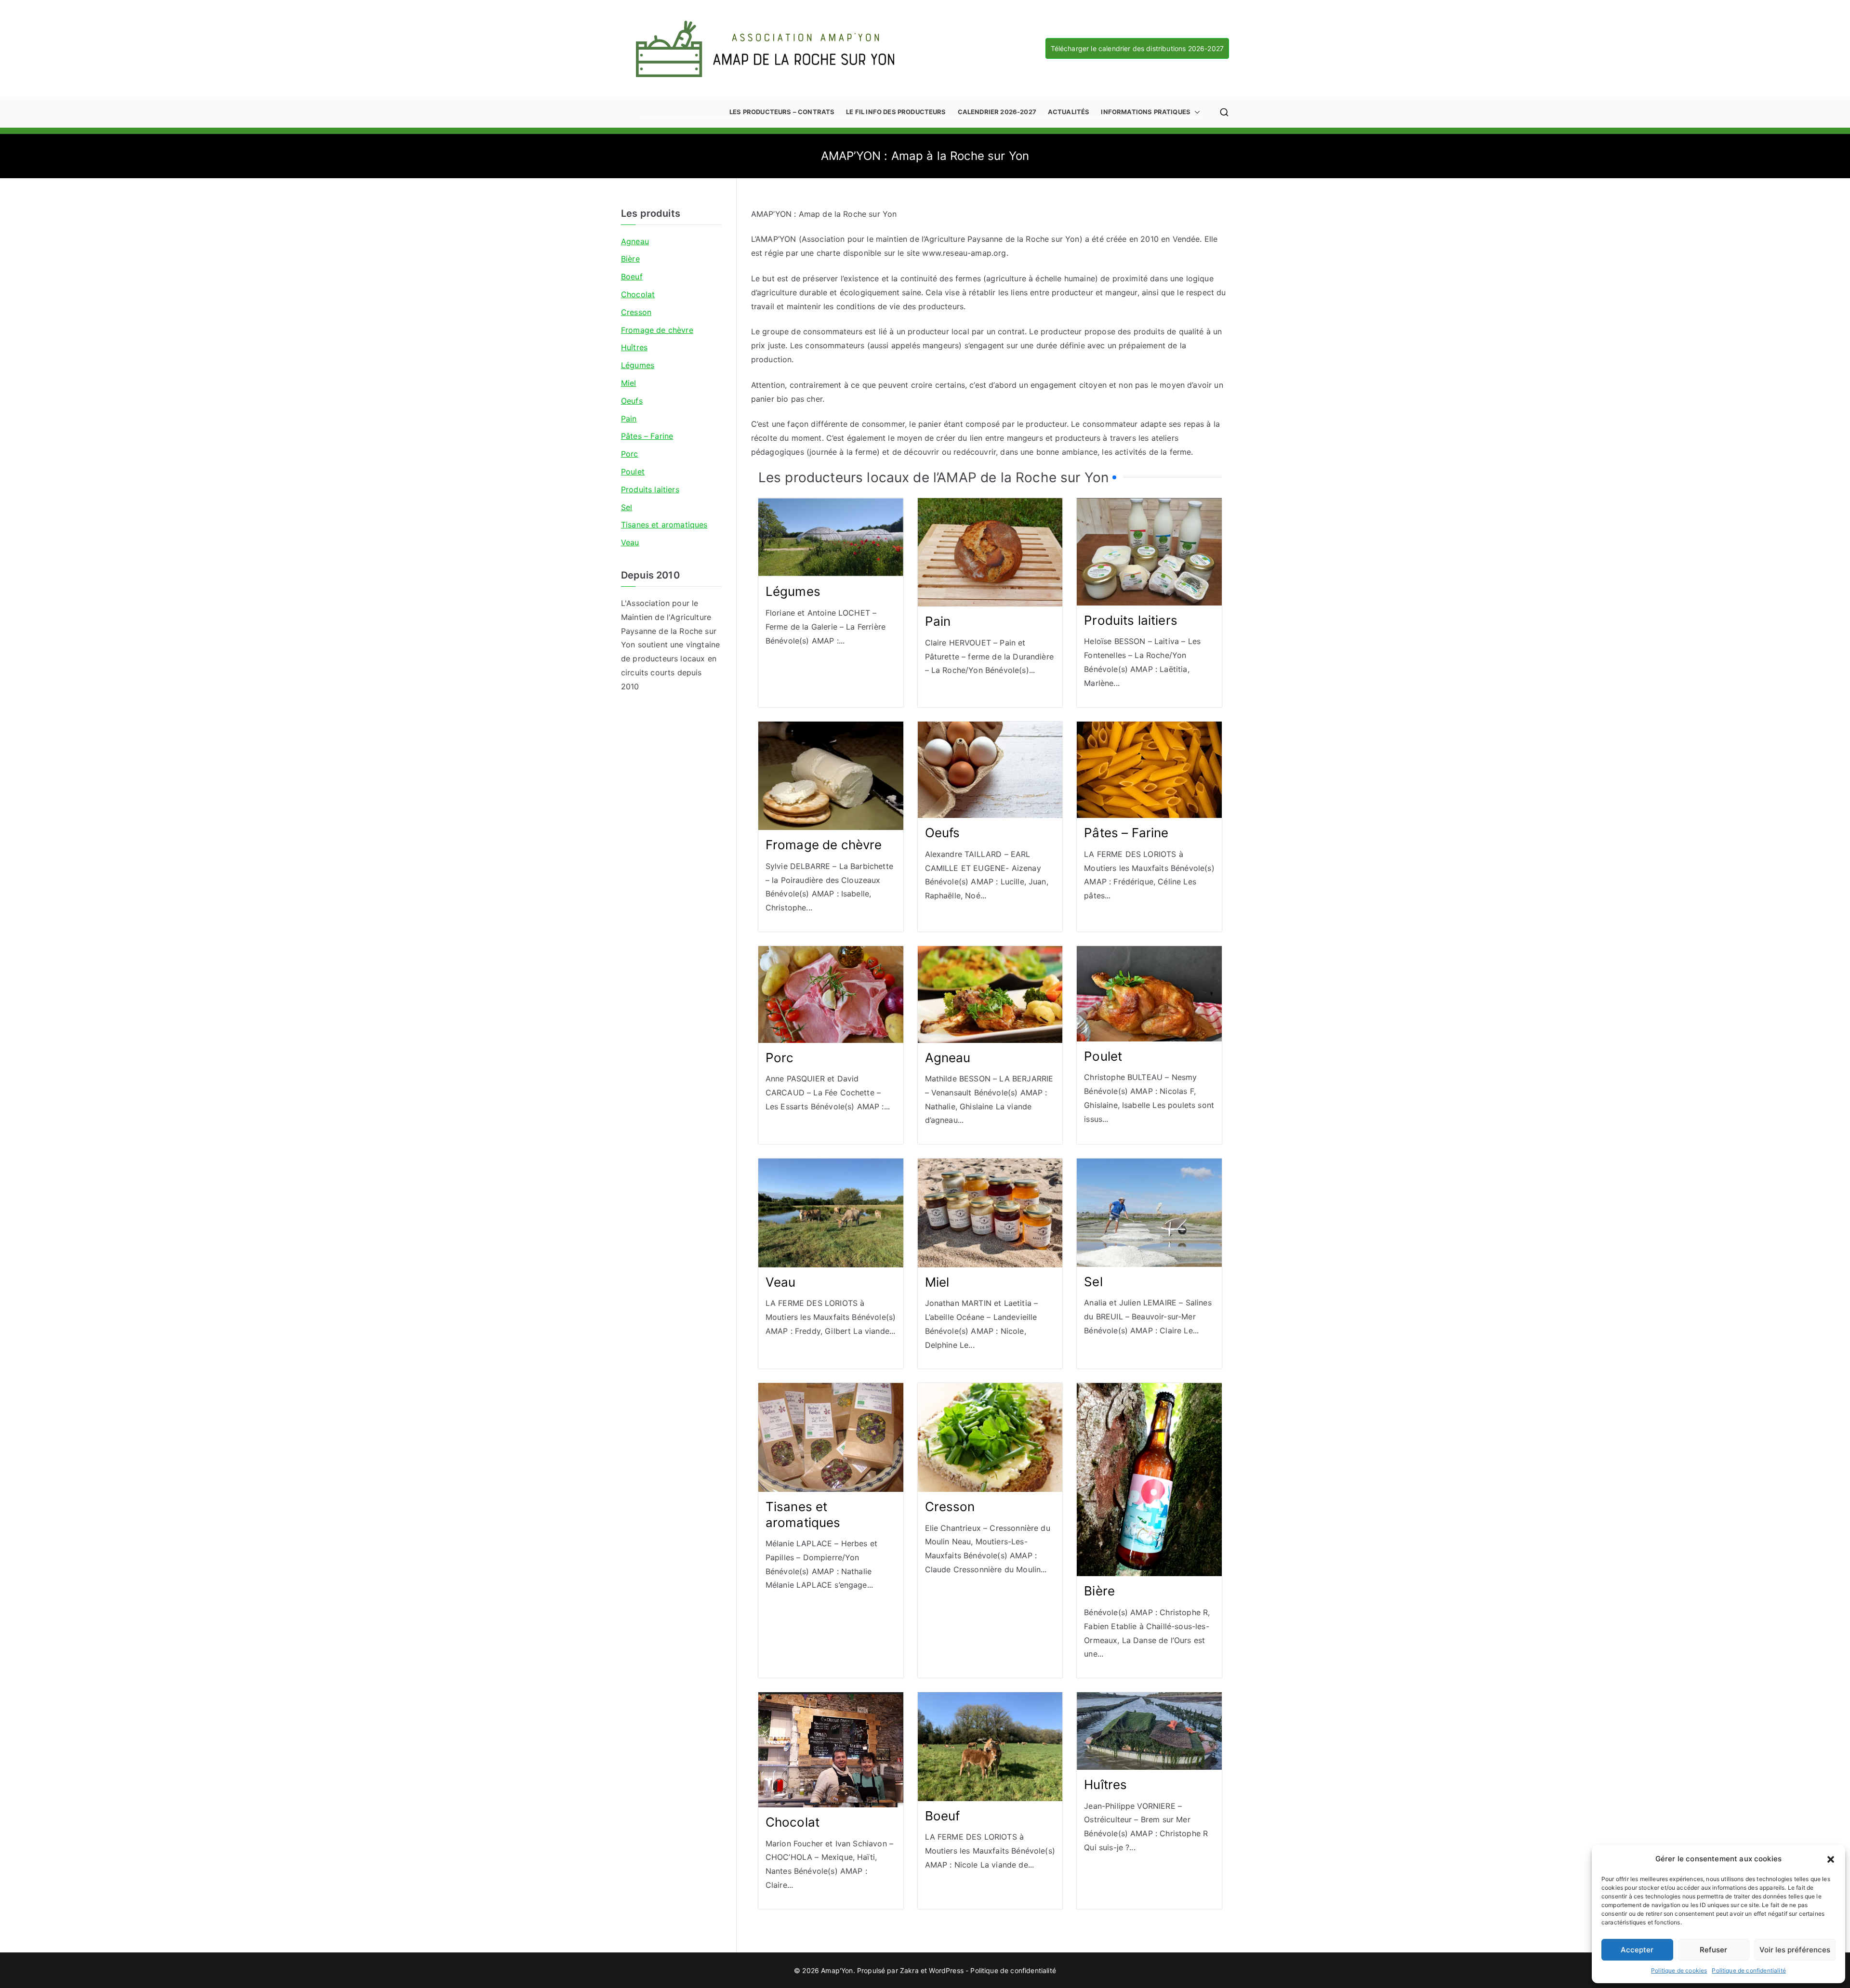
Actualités (1069, 112)
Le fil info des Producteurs (896, 112)
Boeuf (943, 1816)
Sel (1093, 1282)
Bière (1099, 1591)
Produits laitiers (1131, 620)
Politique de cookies (1679, 1970)
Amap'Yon (837, 1970)
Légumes (793, 591)
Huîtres (1105, 1784)
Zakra (909, 1970)
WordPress (946, 1970)
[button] (1831, 1859)
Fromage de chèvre (824, 845)
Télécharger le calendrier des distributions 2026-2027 (1137, 48)
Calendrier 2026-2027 (997, 112)
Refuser (1713, 1950)
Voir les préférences (1795, 1950)
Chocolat (793, 1822)
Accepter (1637, 1950)
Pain (938, 621)
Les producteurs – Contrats (782, 112)
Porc (780, 1058)
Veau (781, 1282)
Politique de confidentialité (1749, 1970)
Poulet (1103, 1056)
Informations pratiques (1146, 112)
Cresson (950, 1507)
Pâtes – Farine (1126, 833)
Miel (937, 1282)
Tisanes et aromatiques (803, 1514)
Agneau (948, 1058)
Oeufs (943, 833)
